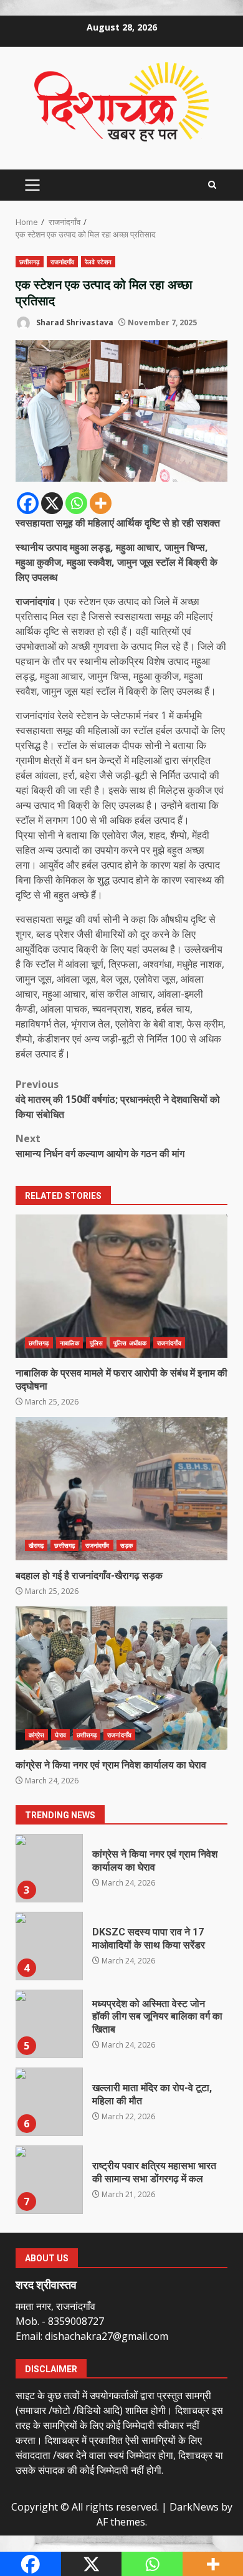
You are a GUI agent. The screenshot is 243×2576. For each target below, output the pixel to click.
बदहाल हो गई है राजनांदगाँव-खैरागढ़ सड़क (121, 1489)
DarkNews (194, 2507)
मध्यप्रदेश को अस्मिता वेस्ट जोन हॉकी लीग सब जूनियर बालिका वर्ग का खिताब (49, 2024)
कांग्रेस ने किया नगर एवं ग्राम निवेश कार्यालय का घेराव (121, 1678)
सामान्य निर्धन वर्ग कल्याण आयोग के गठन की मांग (100, 1146)
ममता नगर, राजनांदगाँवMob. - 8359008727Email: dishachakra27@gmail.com (92, 2321)
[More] (101, 503)
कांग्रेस (36, 1735)
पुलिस (96, 1343)
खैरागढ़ (36, 1545)
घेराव (60, 1735)
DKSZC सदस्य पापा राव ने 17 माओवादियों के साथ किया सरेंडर (49, 1946)
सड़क (126, 1545)
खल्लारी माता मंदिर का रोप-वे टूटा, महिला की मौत (49, 2102)
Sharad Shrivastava (74, 322)
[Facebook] (28, 503)
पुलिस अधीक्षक (130, 1343)
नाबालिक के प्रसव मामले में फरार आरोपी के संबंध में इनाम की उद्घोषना (121, 1286)
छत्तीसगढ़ (30, 262)
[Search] (212, 185)
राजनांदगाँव (63, 262)
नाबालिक (69, 1343)
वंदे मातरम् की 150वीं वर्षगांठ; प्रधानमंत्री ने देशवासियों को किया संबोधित (118, 1099)
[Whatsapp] (76, 503)
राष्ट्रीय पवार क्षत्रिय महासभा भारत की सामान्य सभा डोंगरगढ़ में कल (49, 2180)
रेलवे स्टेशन (98, 262)
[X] (52, 503)
